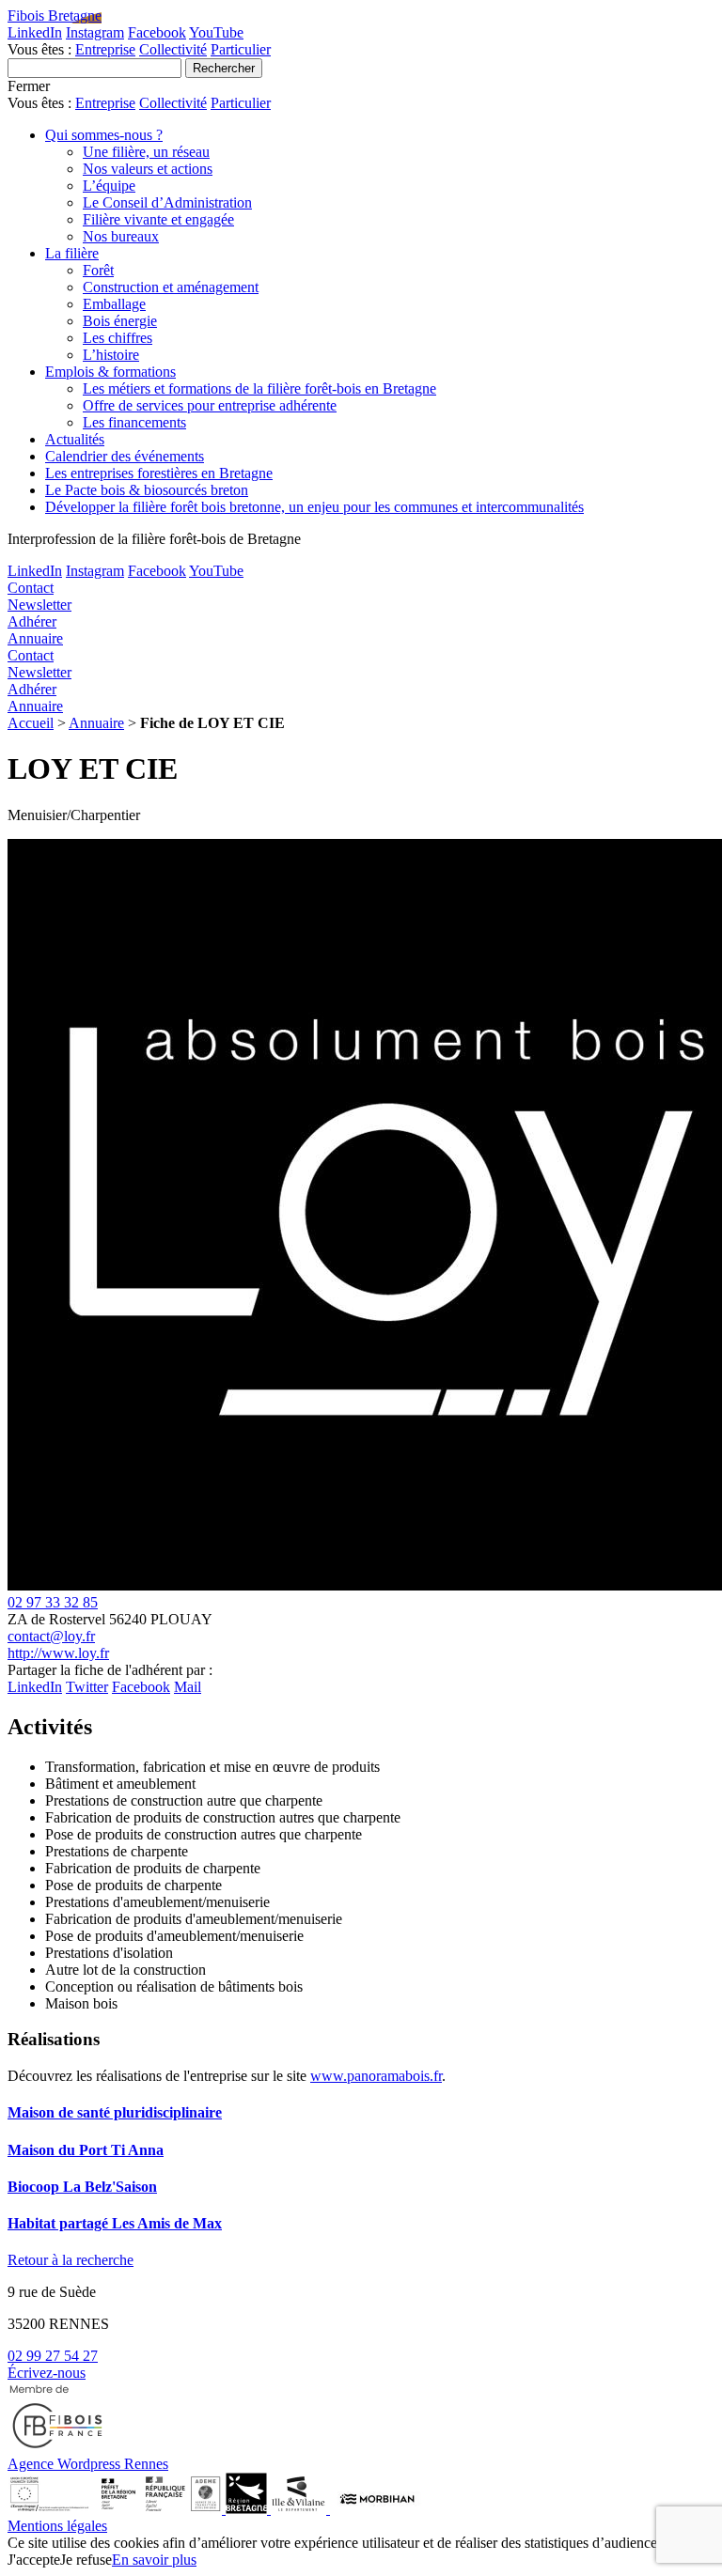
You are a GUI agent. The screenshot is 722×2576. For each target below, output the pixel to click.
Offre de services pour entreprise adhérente (210, 405)
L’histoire (111, 355)
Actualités (75, 439)
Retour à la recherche (71, 2260)
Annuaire (96, 723)
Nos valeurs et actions (148, 169)
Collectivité (173, 49)
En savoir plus (154, 2560)
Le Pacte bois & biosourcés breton (147, 490)
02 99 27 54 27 (53, 2356)
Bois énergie (120, 321)
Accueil (31, 723)
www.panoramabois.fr (376, 2076)
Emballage (114, 304)
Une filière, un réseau (146, 152)
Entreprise (105, 49)
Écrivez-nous (47, 2373)
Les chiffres (118, 338)
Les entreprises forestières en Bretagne (159, 473)
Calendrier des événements (125, 456)
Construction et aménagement (171, 287)
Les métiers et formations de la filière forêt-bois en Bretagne (259, 388)
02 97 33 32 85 (53, 1602)
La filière (72, 253)
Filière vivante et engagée (158, 219)
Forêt (98, 270)
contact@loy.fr (51, 1636)
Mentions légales (57, 2526)
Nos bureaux (121, 236)
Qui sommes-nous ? (104, 135)
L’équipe (109, 186)
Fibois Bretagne (55, 16)
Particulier (241, 49)
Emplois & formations (110, 372)
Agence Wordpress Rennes (88, 2464)
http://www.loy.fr (58, 1653)
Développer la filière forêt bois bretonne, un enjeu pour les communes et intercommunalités (314, 507)
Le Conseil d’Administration (167, 202)
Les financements (134, 422)
